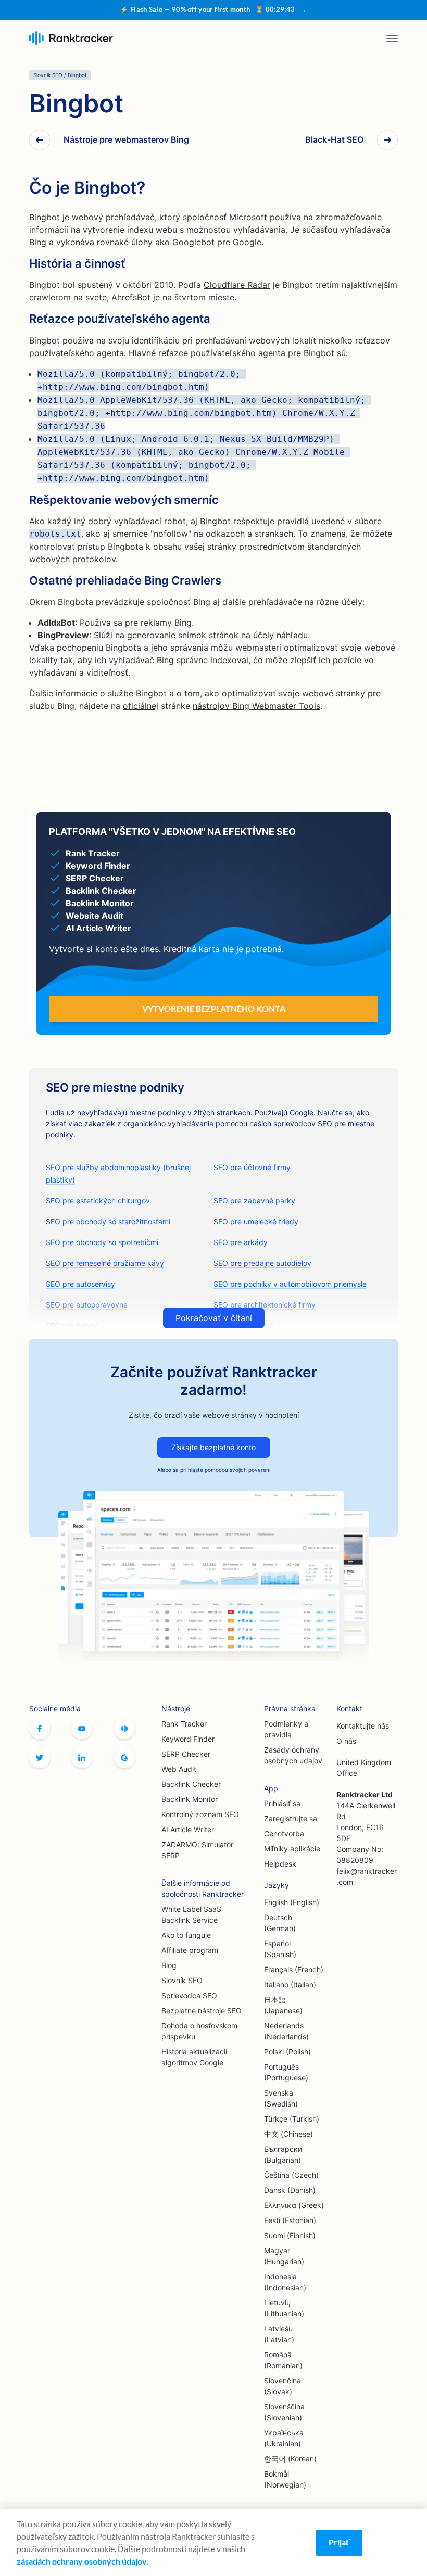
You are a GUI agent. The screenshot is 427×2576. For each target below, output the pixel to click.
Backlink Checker (191, 1784)
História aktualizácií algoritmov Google (194, 2057)
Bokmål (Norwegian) (285, 2479)
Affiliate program (190, 1950)
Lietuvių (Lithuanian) (284, 2308)
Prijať (339, 2542)
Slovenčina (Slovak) (282, 2386)
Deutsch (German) (280, 1923)
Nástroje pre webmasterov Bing (126, 140)
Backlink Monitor (190, 1799)
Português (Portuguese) (286, 2072)
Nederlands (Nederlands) (286, 2031)
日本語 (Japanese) (283, 2005)
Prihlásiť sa (282, 1803)
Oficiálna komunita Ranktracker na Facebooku (124, 1729)
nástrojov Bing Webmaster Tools (256, 706)
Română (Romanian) (283, 2360)
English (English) (292, 1902)
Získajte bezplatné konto (213, 1447)
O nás (346, 1741)
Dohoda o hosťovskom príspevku (199, 2031)
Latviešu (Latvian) (279, 2334)
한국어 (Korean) (290, 2459)
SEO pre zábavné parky (254, 1201)
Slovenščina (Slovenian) (284, 2412)
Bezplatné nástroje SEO (202, 2010)
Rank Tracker (184, 1724)
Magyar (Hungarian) (284, 2256)
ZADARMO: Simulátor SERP (197, 1850)
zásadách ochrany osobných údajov (82, 2561)
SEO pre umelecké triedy (256, 1221)
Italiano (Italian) (290, 1984)
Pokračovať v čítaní (214, 1318)
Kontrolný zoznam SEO (200, 1814)
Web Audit (179, 1769)
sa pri (180, 1470)
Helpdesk (280, 1864)
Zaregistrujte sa (291, 1818)
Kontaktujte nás (363, 1726)
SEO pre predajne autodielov (262, 1263)
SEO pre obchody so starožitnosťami (108, 1221)
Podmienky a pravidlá (286, 1729)
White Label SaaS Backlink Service (191, 1914)
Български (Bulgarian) (283, 2154)
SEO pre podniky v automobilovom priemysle (290, 1284)
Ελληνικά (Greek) (294, 2205)
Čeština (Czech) (291, 2175)
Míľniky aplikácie (292, 1849)
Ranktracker (71, 38)
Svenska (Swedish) (281, 2098)
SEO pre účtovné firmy (252, 1167)
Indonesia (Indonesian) (285, 2282)
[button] (392, 39)
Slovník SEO (182, 1980)
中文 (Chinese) (288, 2134)
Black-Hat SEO (334, 140)
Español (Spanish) (280, 1949)
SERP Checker (186, 1754)
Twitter (40, 1758)
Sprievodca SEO (189, 1995)
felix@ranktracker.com (367, 1876)
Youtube (82, 1729)
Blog (169, 1965)
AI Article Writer (188, 1829)
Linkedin (82, 1758)
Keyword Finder (188, 1739)
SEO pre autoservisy (80, 1284)
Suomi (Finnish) (290, 2235)
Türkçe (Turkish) (292, 2119)
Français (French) (294, 1969)
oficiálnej (141, 706)
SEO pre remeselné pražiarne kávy (105, 1263)
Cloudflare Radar (237, 285)
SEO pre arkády (241, 1242)
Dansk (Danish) (290, 2190)
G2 (124, 1758)
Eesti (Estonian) (290, 2220)
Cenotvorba (284, 1833)
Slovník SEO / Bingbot (60, 75)
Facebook (40, 1729)
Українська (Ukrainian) (284, 2438)
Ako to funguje (186, 1935)
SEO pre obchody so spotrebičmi (102, 1242)
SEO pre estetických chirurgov (98, 1201)
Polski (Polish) (287, 2052)
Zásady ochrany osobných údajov (293, 1755)
